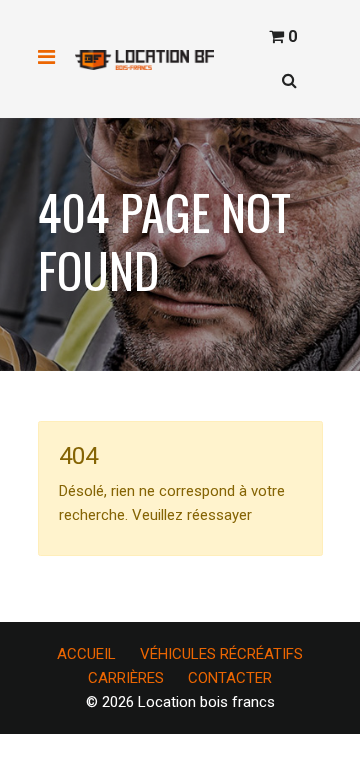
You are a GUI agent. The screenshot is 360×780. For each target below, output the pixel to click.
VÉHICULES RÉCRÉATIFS (221, 654)
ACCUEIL (86, 654)
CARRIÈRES (126, 678)
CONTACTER (230, 678)
